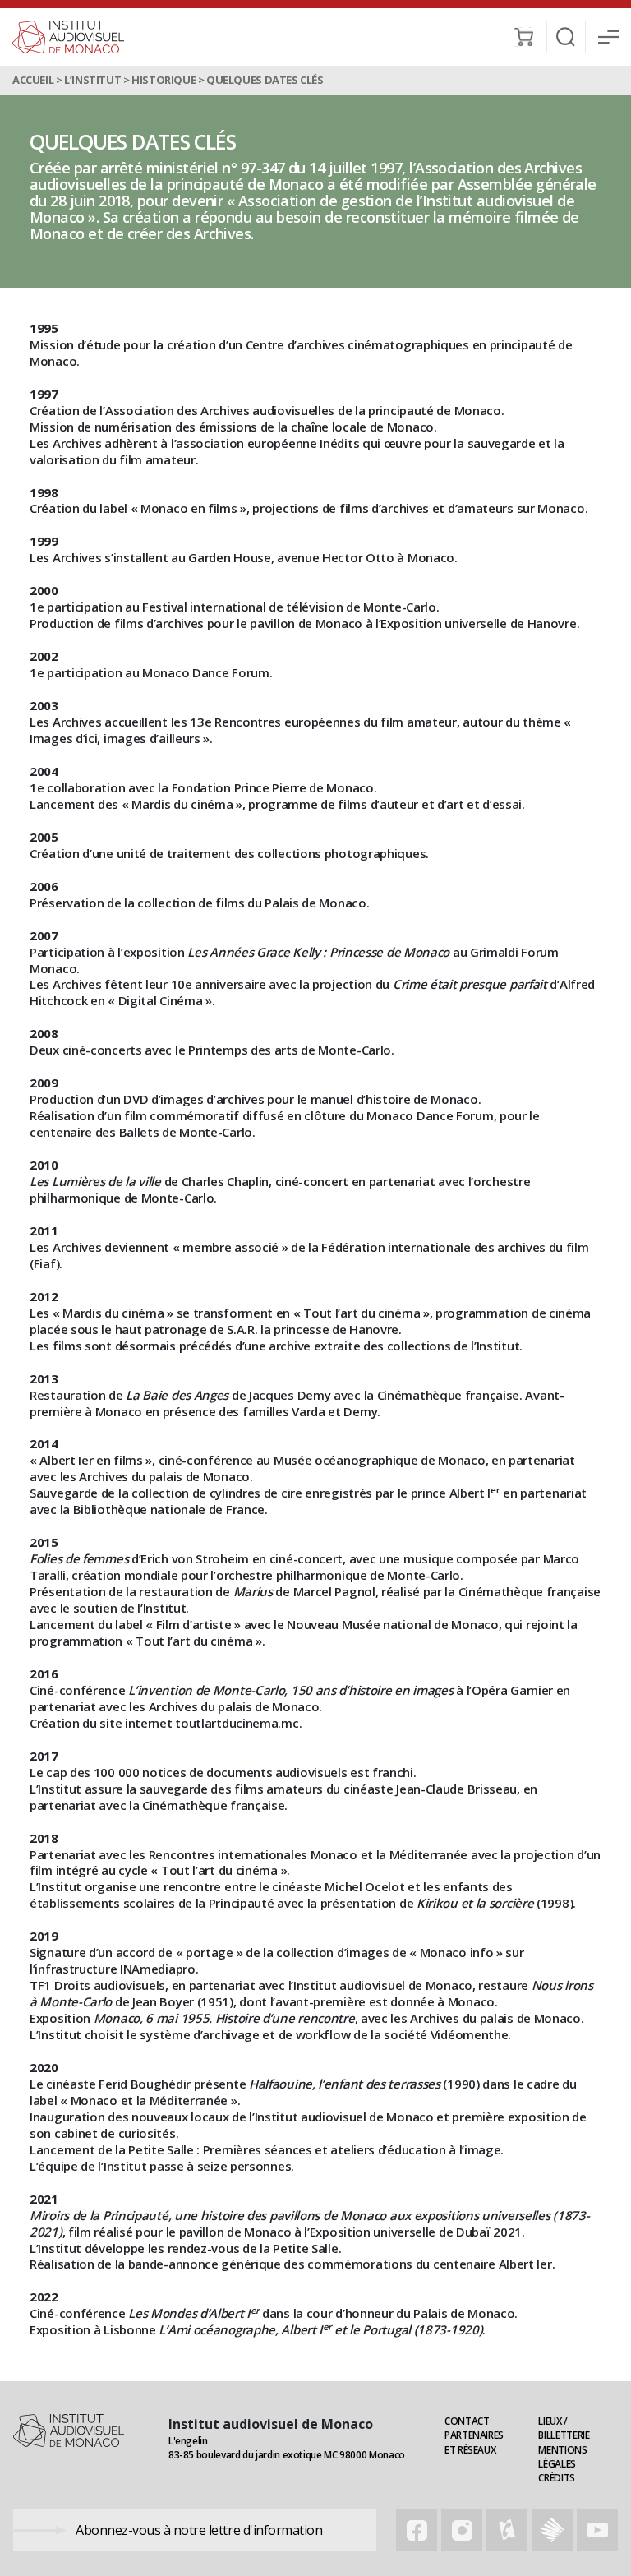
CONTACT (467, 2421)
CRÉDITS (556, 2478)
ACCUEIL (33, 80)
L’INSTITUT (92, 80)
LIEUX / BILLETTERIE (564, 2428)
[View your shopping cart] (524, 37)
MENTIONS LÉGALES (562, 2457)
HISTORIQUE (164, 80)
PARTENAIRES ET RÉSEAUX (474, 2442)
